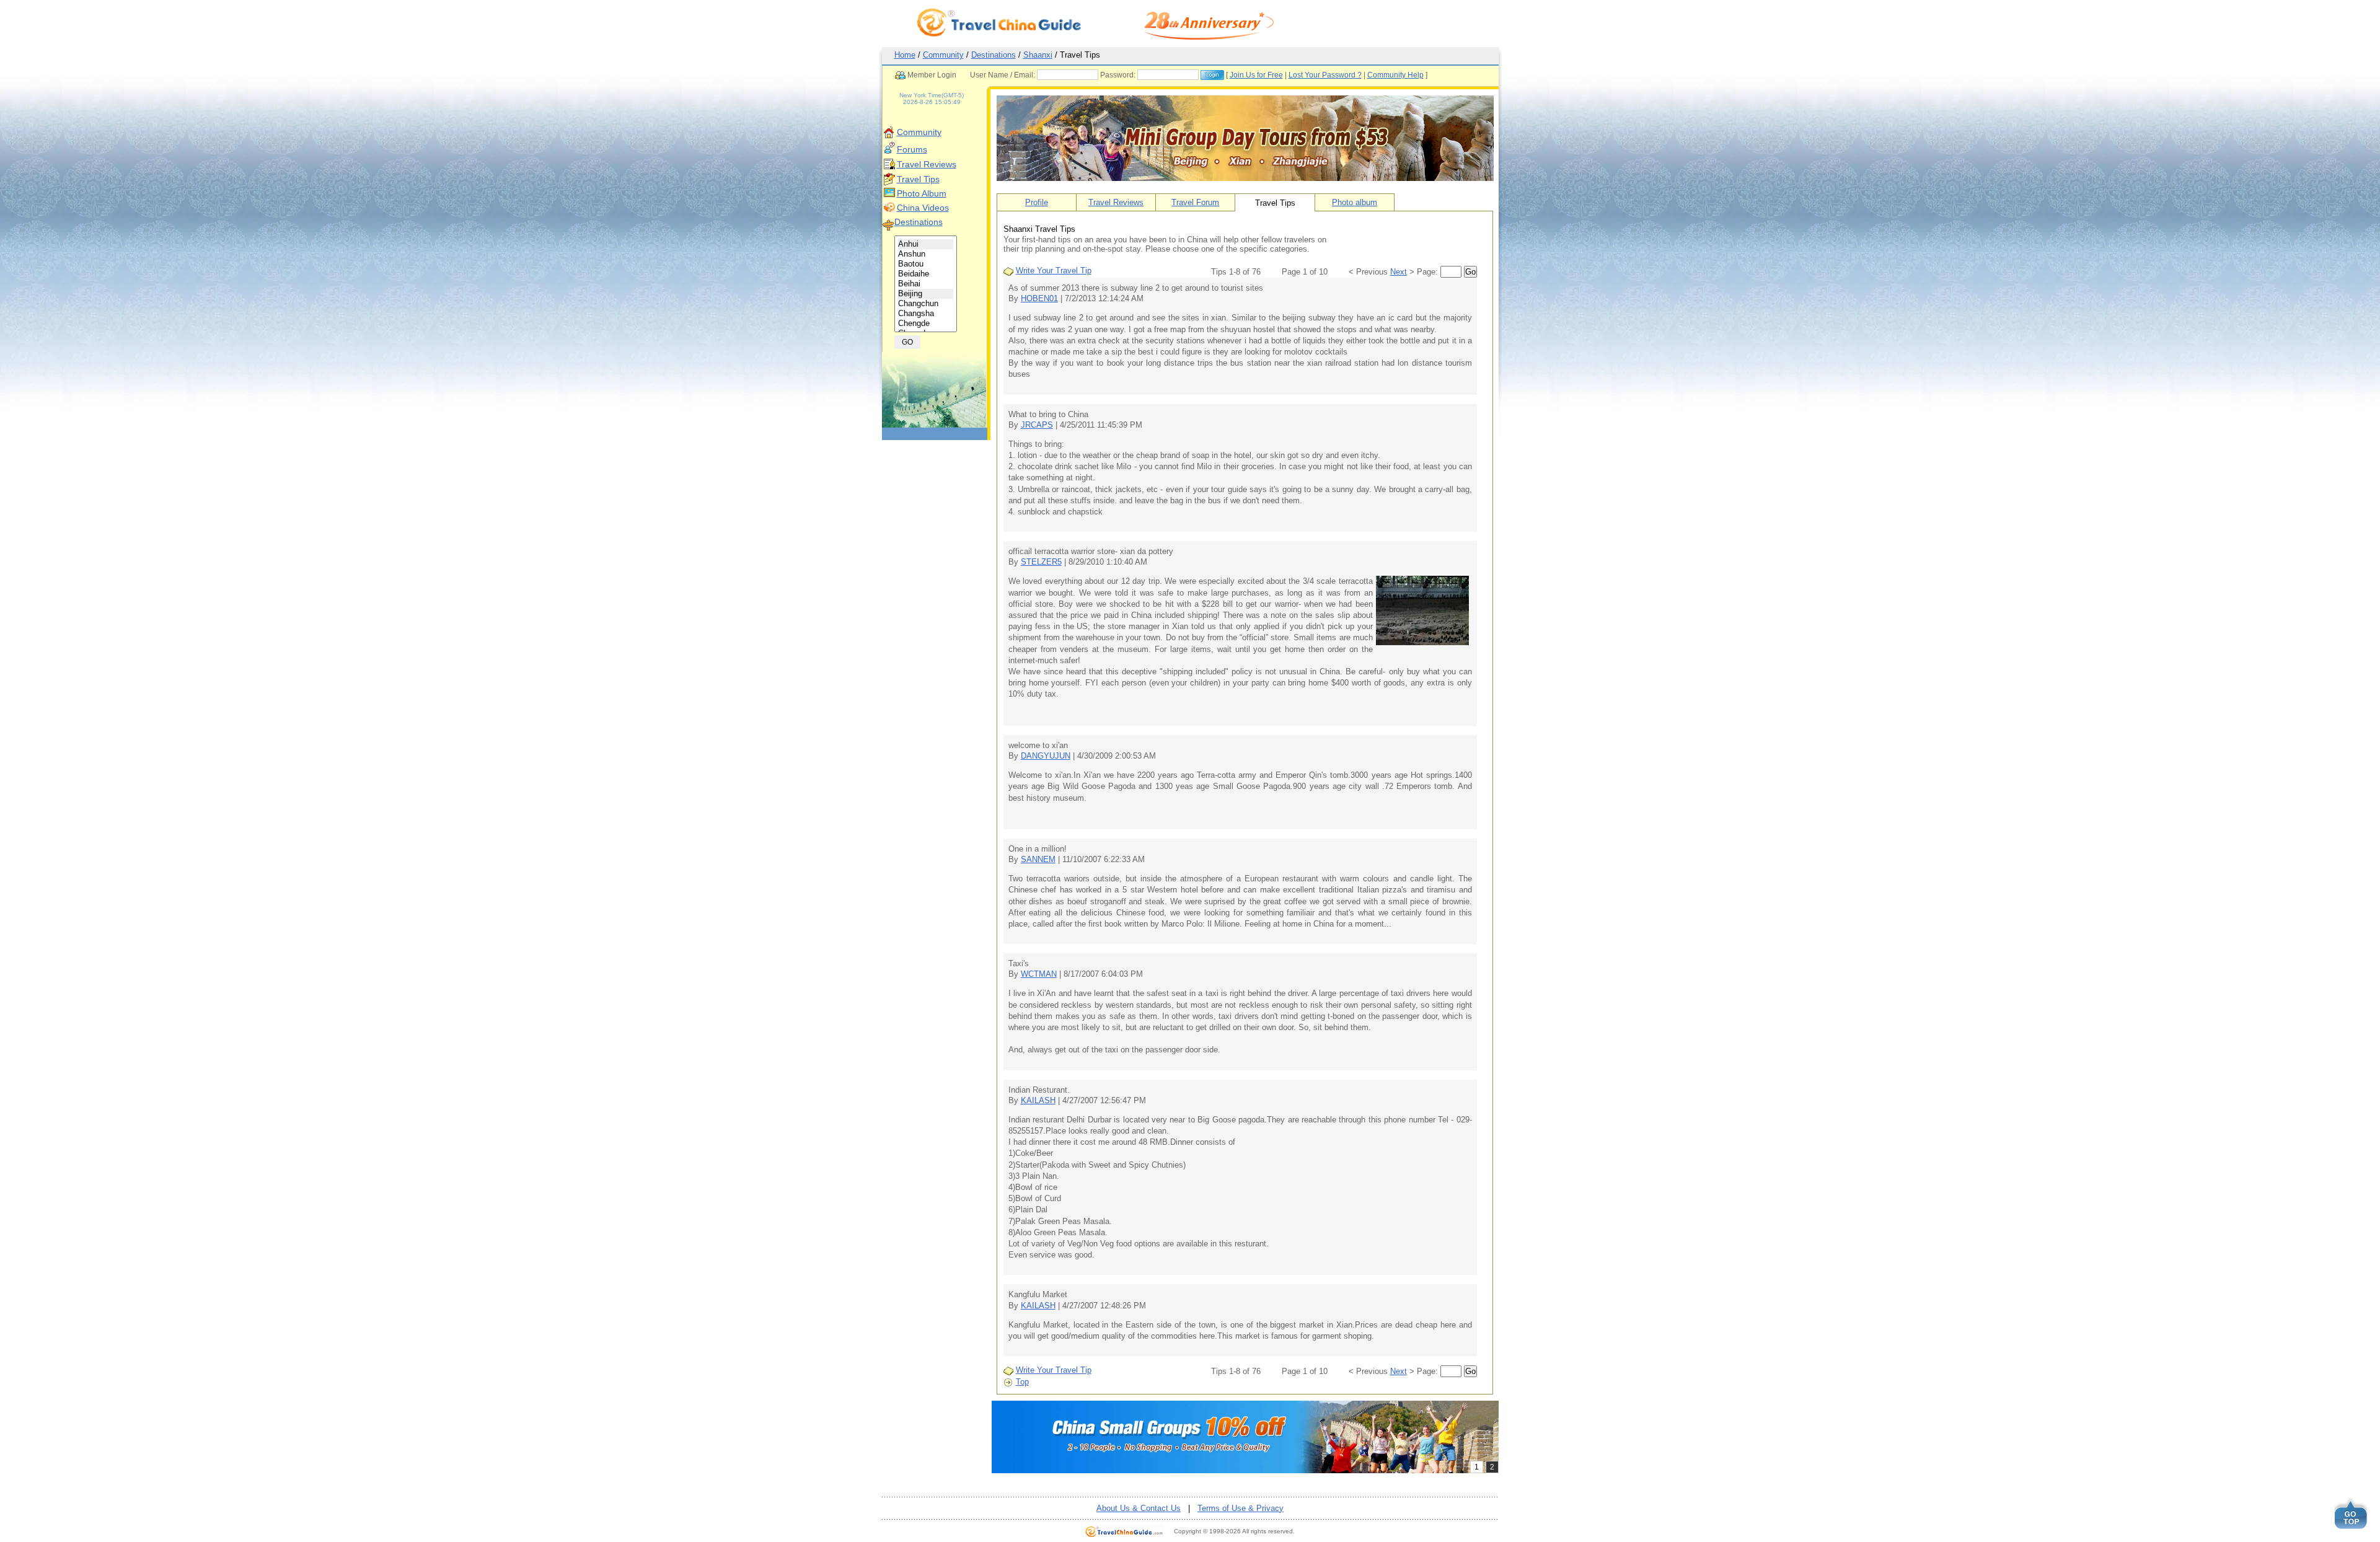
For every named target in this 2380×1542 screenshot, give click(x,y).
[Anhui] (926, 244)
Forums (912, 149)
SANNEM (1038, 859)
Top (1022, 1382)
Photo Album (922, 193)
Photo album (1355, 202)
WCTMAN (1039, 974)
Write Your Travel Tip (1054, 271)
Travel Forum (1195, 202)
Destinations (994, 55)
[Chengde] (926, 324)
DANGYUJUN (1046, 756)
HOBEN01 (1039, 298)
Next (1399, 272)
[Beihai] (926, 284)
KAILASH (1038, 1100)
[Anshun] (926, 254)
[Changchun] (926, 304)
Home (905, 55)
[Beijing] (926, 294)
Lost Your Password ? (1325, 75)
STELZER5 (1041, 562)
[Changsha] (926, 314)
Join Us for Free (1256, 75)
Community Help (1395, 75)
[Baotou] (926, 264)
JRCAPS (1037, 425)
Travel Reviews (927, 164)
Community (943, 55)
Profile (1037, 202)
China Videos (923, 208)
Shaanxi (1038, 55)
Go (1470, 272)
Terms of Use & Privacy (1241, 1508)
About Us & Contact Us (1139, 1508)
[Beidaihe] (926, 274)
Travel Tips (918, 179)
